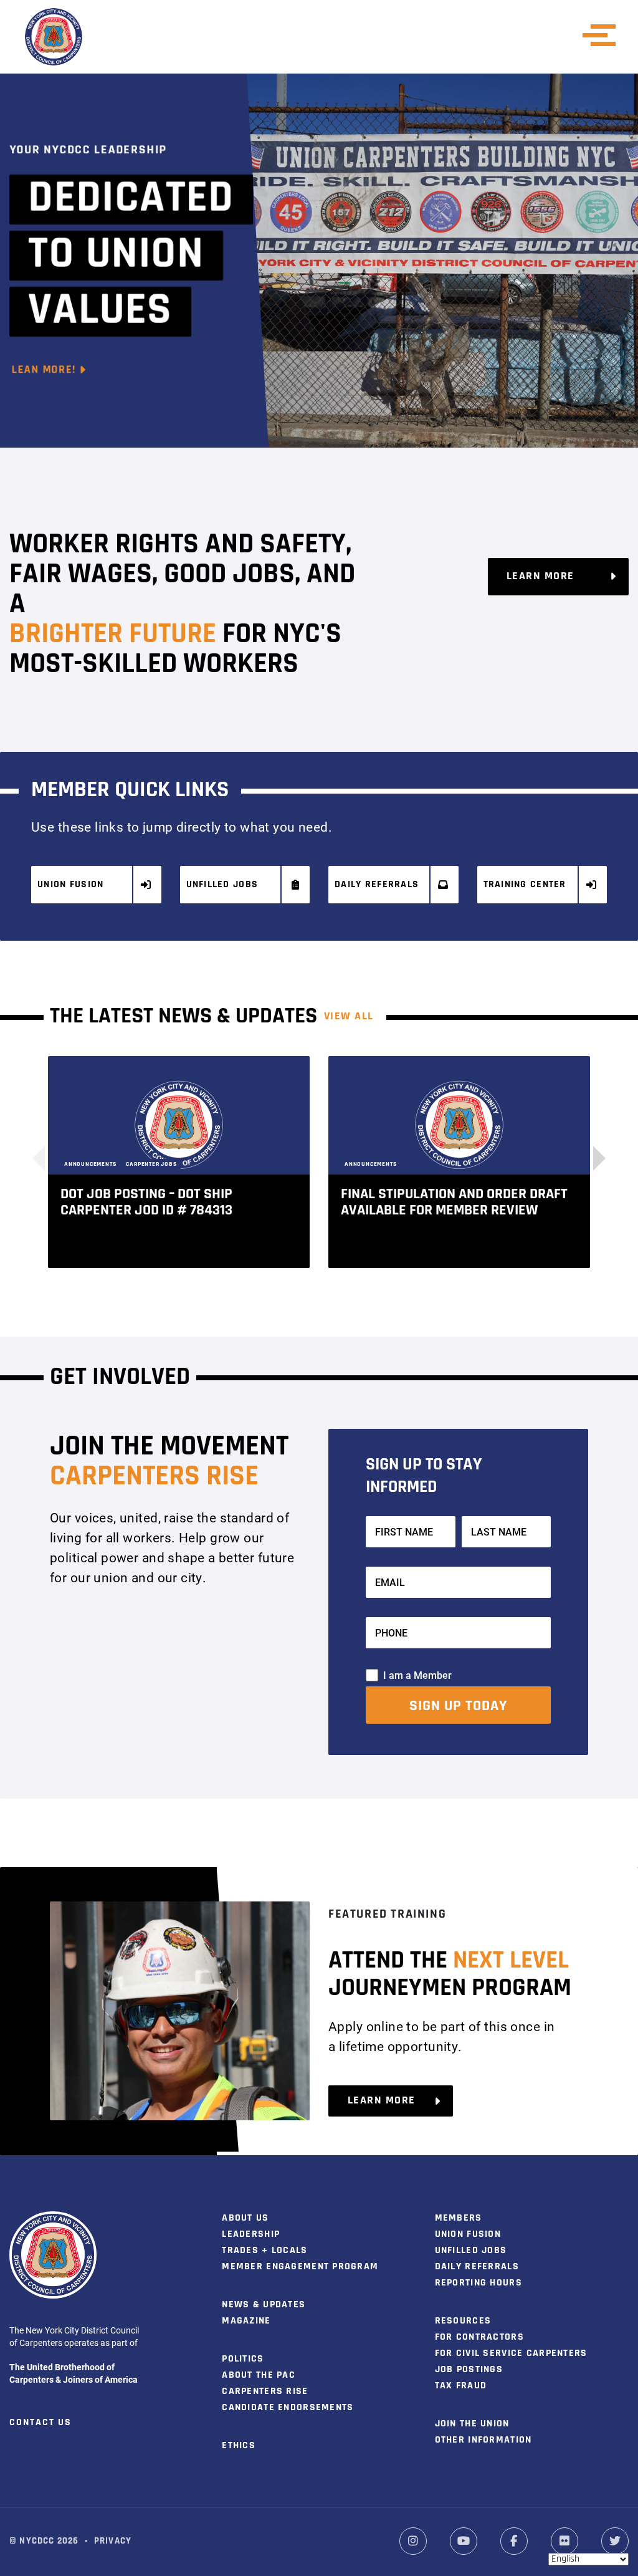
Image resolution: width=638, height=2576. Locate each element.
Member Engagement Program (300, 2267)
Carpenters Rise (265, 2391)
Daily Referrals (377, 885)
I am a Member (417, 1675)
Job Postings (469, 2370)
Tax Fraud (461, 2386)
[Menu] (603, 35)
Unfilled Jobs (222, 885)
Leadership (251, 2234)
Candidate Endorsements (288, 2408)
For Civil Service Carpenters (511, 2353)
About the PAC (259, 2375)
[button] (593, 1158)
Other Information (483, 2440)
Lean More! (45, 370)
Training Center (525, 885)
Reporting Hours (478, 2283)
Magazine (246, 2321)
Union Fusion (70, 885)
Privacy (113, 2541)
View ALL (349, 1017)
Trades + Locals (264, 2251)
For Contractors (479, 2337)
